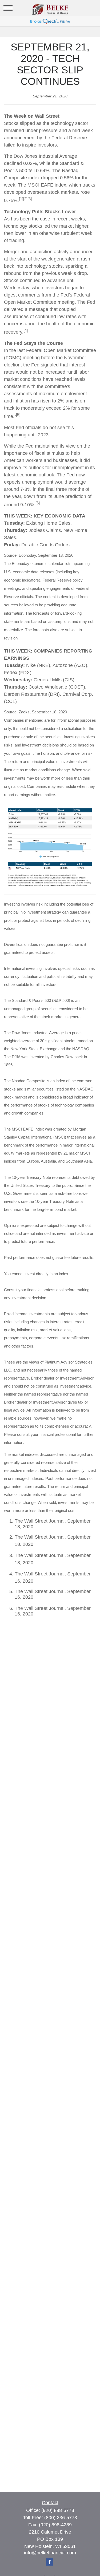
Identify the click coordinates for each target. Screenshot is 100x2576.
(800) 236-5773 (61, 2518)
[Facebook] (49, 2562)
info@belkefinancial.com (50, 2553)
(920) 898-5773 (58, 2510)
